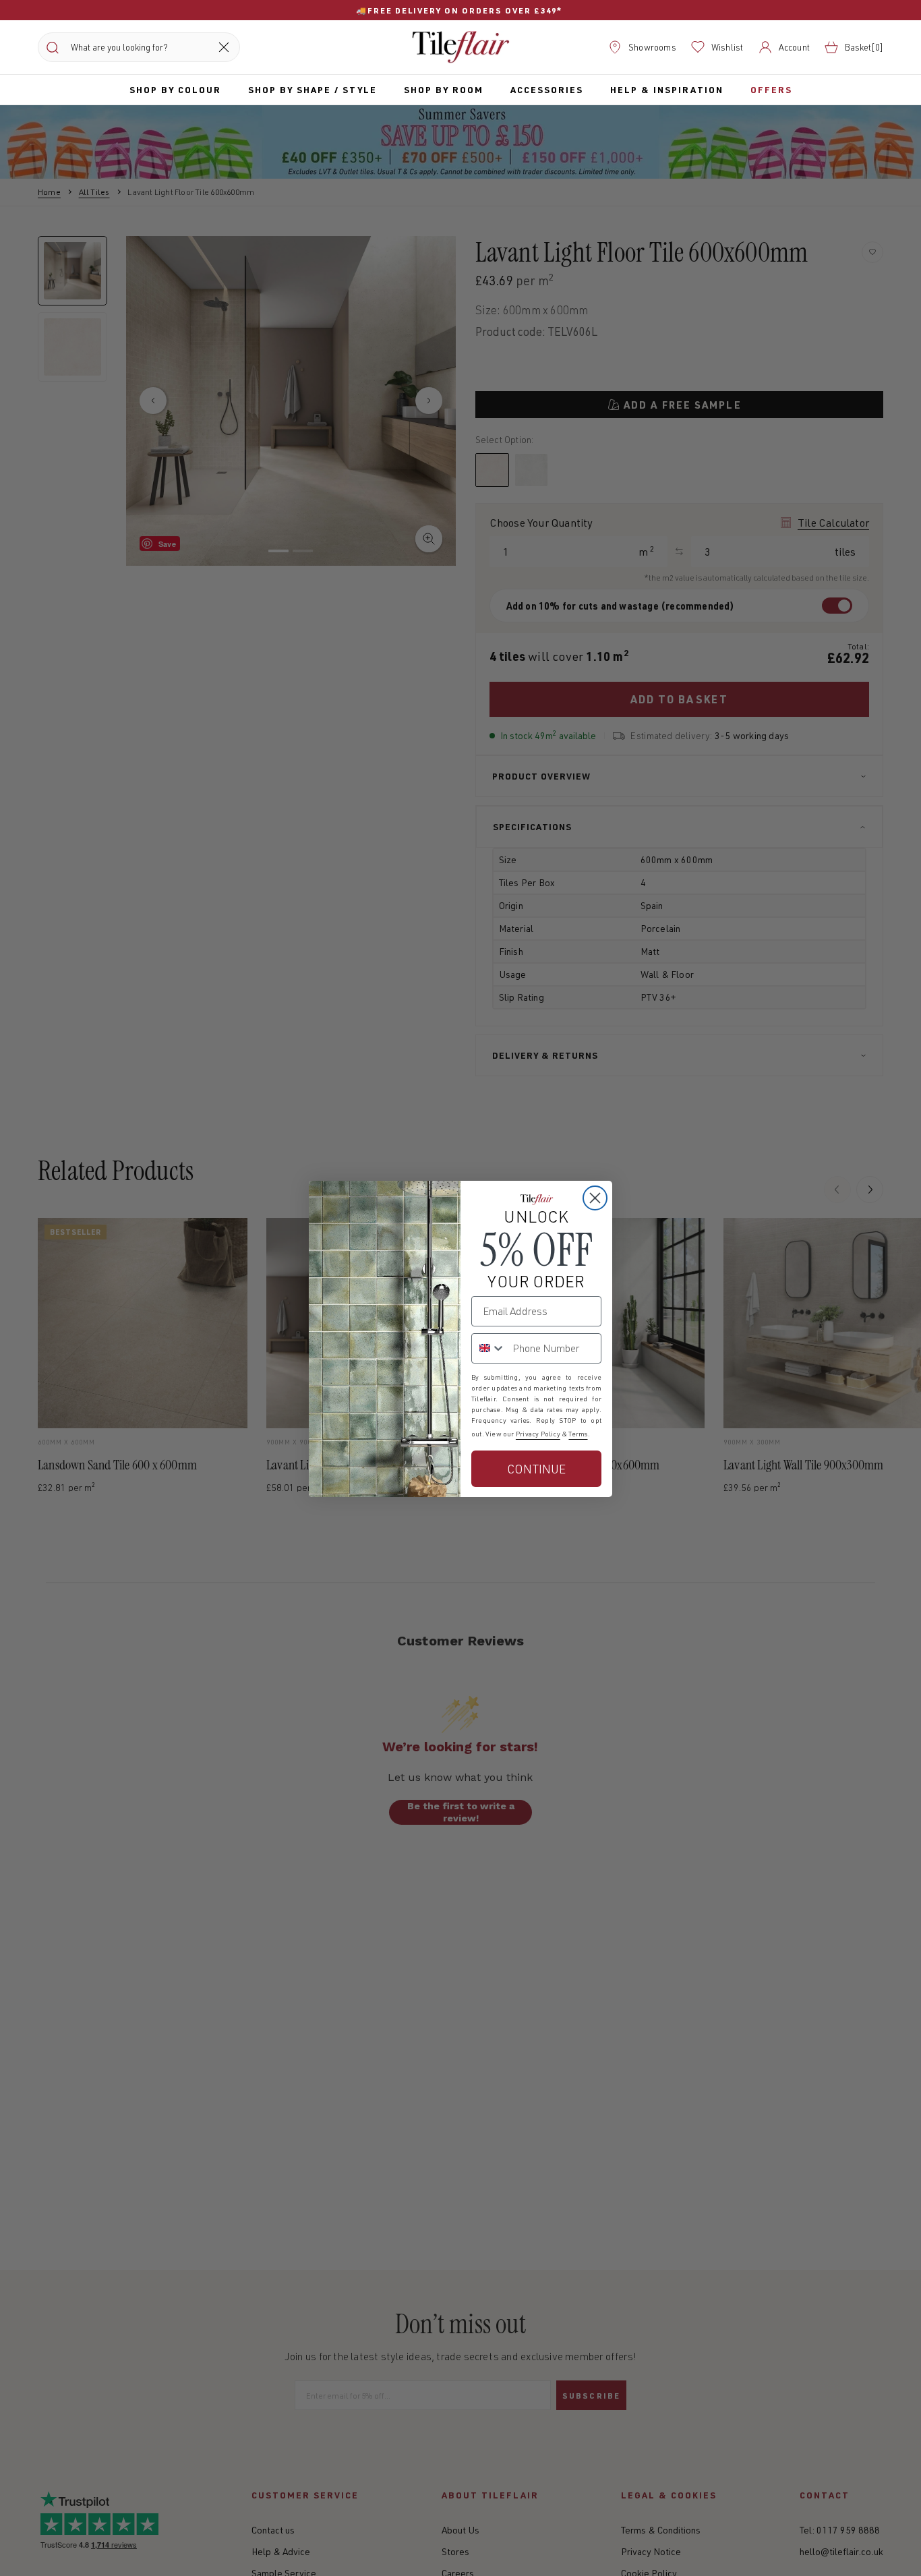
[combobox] (489, 1348)
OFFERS (771, 89)
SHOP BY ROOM (444, 89)
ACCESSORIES (547, 89)
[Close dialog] (595, 1198)
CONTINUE (536, 1469)
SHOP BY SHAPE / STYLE (313, 89)
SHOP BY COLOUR (175, 89)
